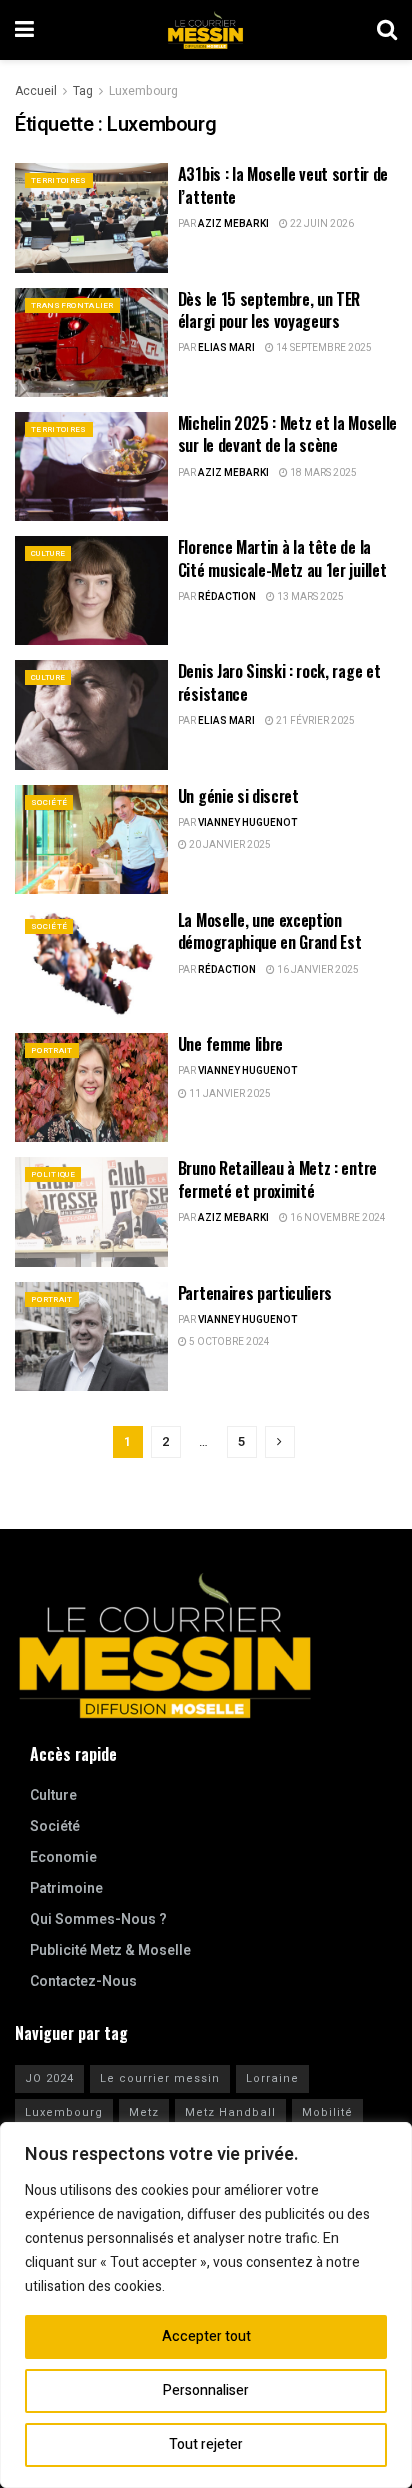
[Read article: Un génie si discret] (91, 839)
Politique (53, 1174)
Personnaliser (206, 2390)
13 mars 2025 (309, 597)
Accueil (36, 91)
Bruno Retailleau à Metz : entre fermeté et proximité (277, 1179)
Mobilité (327, 2112)
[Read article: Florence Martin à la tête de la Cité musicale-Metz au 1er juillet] (91, 590)
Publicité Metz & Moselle (110, 1950)
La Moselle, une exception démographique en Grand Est (270, 931)
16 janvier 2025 (317, 970)
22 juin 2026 (321, 224)
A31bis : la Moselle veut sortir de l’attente (283, 185)
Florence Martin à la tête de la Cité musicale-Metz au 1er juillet (282, 558)
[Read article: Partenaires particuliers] (91, 1336)
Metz (144, 2112)
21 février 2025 (314, 721)
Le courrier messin (160, 2078)
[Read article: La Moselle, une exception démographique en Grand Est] (91, 963)
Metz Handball (230, 2112)
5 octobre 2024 (228, 1342)
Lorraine (272, 2078)
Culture (48, 553)
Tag (83, 91)
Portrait (52, 1050)
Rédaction (227, 597)
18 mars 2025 (322, 473)
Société (49, 802)
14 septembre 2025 (323, 348)
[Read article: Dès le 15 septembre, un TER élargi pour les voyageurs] (91, 342)
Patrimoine (66, 1888)
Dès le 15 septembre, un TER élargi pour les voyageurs (269, 310)
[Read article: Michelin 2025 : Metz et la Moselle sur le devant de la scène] (91, 466)
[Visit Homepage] (206, 30)
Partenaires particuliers (255, 1293)
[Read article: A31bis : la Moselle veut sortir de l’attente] (91, 217)
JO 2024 (49, 2078)
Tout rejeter (206, 2444)
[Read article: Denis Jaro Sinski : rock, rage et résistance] (91, 714)
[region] (206, 2305)
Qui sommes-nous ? (98, 1919)
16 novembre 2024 (337, 1218)
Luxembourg (143, 91)
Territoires (59, 180)
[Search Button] (387, 30)
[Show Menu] (24, 30)
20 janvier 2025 (229, 845)
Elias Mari (226, 348)
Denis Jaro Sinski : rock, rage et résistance (279, 682)
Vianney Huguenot (247, 823)
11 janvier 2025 (229, 1094)
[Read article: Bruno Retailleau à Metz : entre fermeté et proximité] (91, 1211)
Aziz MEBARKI (233, 224)
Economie (63, 1857)
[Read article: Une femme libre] (91, 1087)
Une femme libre (230, 1044)
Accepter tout (206, 2336)
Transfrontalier (72, 305)
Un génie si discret (238, 796)
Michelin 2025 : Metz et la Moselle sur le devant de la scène (287, 434)
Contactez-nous (83, 1981)
